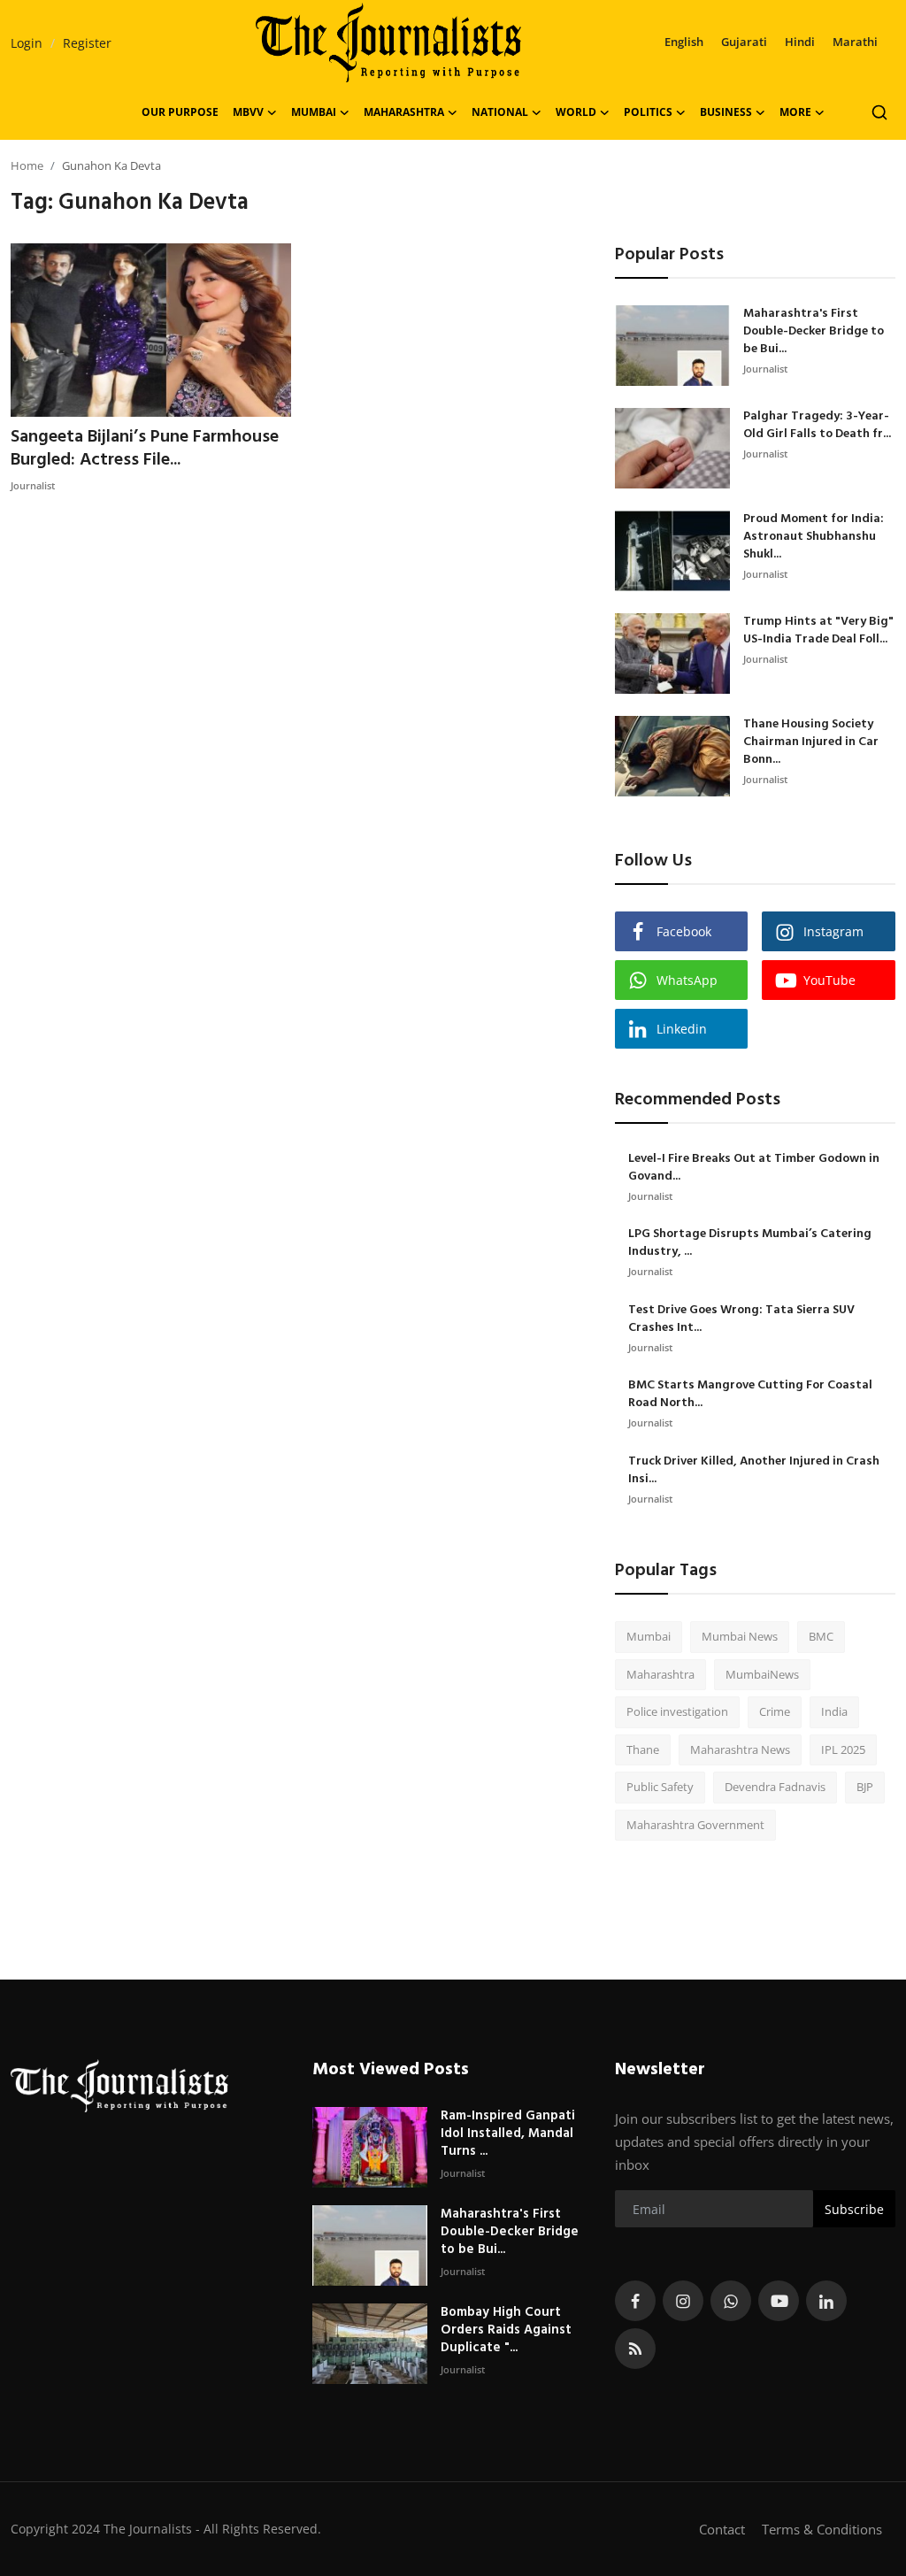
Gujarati (744, 42)
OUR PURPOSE (180, 112)
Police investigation (677, 1711)
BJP (865, 1787)
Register (87, 43)
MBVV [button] (248, 112)
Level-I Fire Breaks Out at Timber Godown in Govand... (754, 1168)
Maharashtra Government (695, 1825)
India (834, 1711)
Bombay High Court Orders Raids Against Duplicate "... (506, 2330)
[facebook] (635, 2301)
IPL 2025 (843, 1749)
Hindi (800, 42)
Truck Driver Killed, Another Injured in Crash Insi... (754, 1471)
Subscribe (854, 2209)
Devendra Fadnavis (775, 1787)
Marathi (855, 42)
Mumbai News (740, 1636)
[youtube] (779, 2301)
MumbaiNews (762, 1674)
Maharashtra (660, 1674)
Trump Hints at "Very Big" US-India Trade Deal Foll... (818, 631)
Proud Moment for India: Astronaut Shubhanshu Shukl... (814, 537)
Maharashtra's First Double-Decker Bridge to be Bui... (814, 332)
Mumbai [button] (314, 112)
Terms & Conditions (822, 2529)
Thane (643, 1749)
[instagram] (683, 2301)
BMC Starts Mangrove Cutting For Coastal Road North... (750, 1395)
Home (27, 165)
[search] (879, 112)
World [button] (576, 112)
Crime (775, 1711)
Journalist (33, 485)
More (795, 112)
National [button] (500, 112)
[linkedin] (826, 2301)
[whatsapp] (731, 2301)
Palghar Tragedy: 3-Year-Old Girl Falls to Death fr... (817, 426)
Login (27, 43)
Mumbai (649, 1636)
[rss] (635, 2349)
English (684, 42)
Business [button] (726, 112)
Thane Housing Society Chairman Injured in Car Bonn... (811, 742)
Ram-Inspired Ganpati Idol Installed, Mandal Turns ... (508, 2134)
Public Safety (660, 1787)
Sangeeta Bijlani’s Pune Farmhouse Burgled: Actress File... (145, 449)
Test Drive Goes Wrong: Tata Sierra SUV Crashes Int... (741, 1319)
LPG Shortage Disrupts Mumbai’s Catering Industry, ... (750, 1243)
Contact (722, 2529)
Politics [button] (648, 112)
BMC (821, 1636)
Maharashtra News (740, 1749)
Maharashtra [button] (404, 112)
